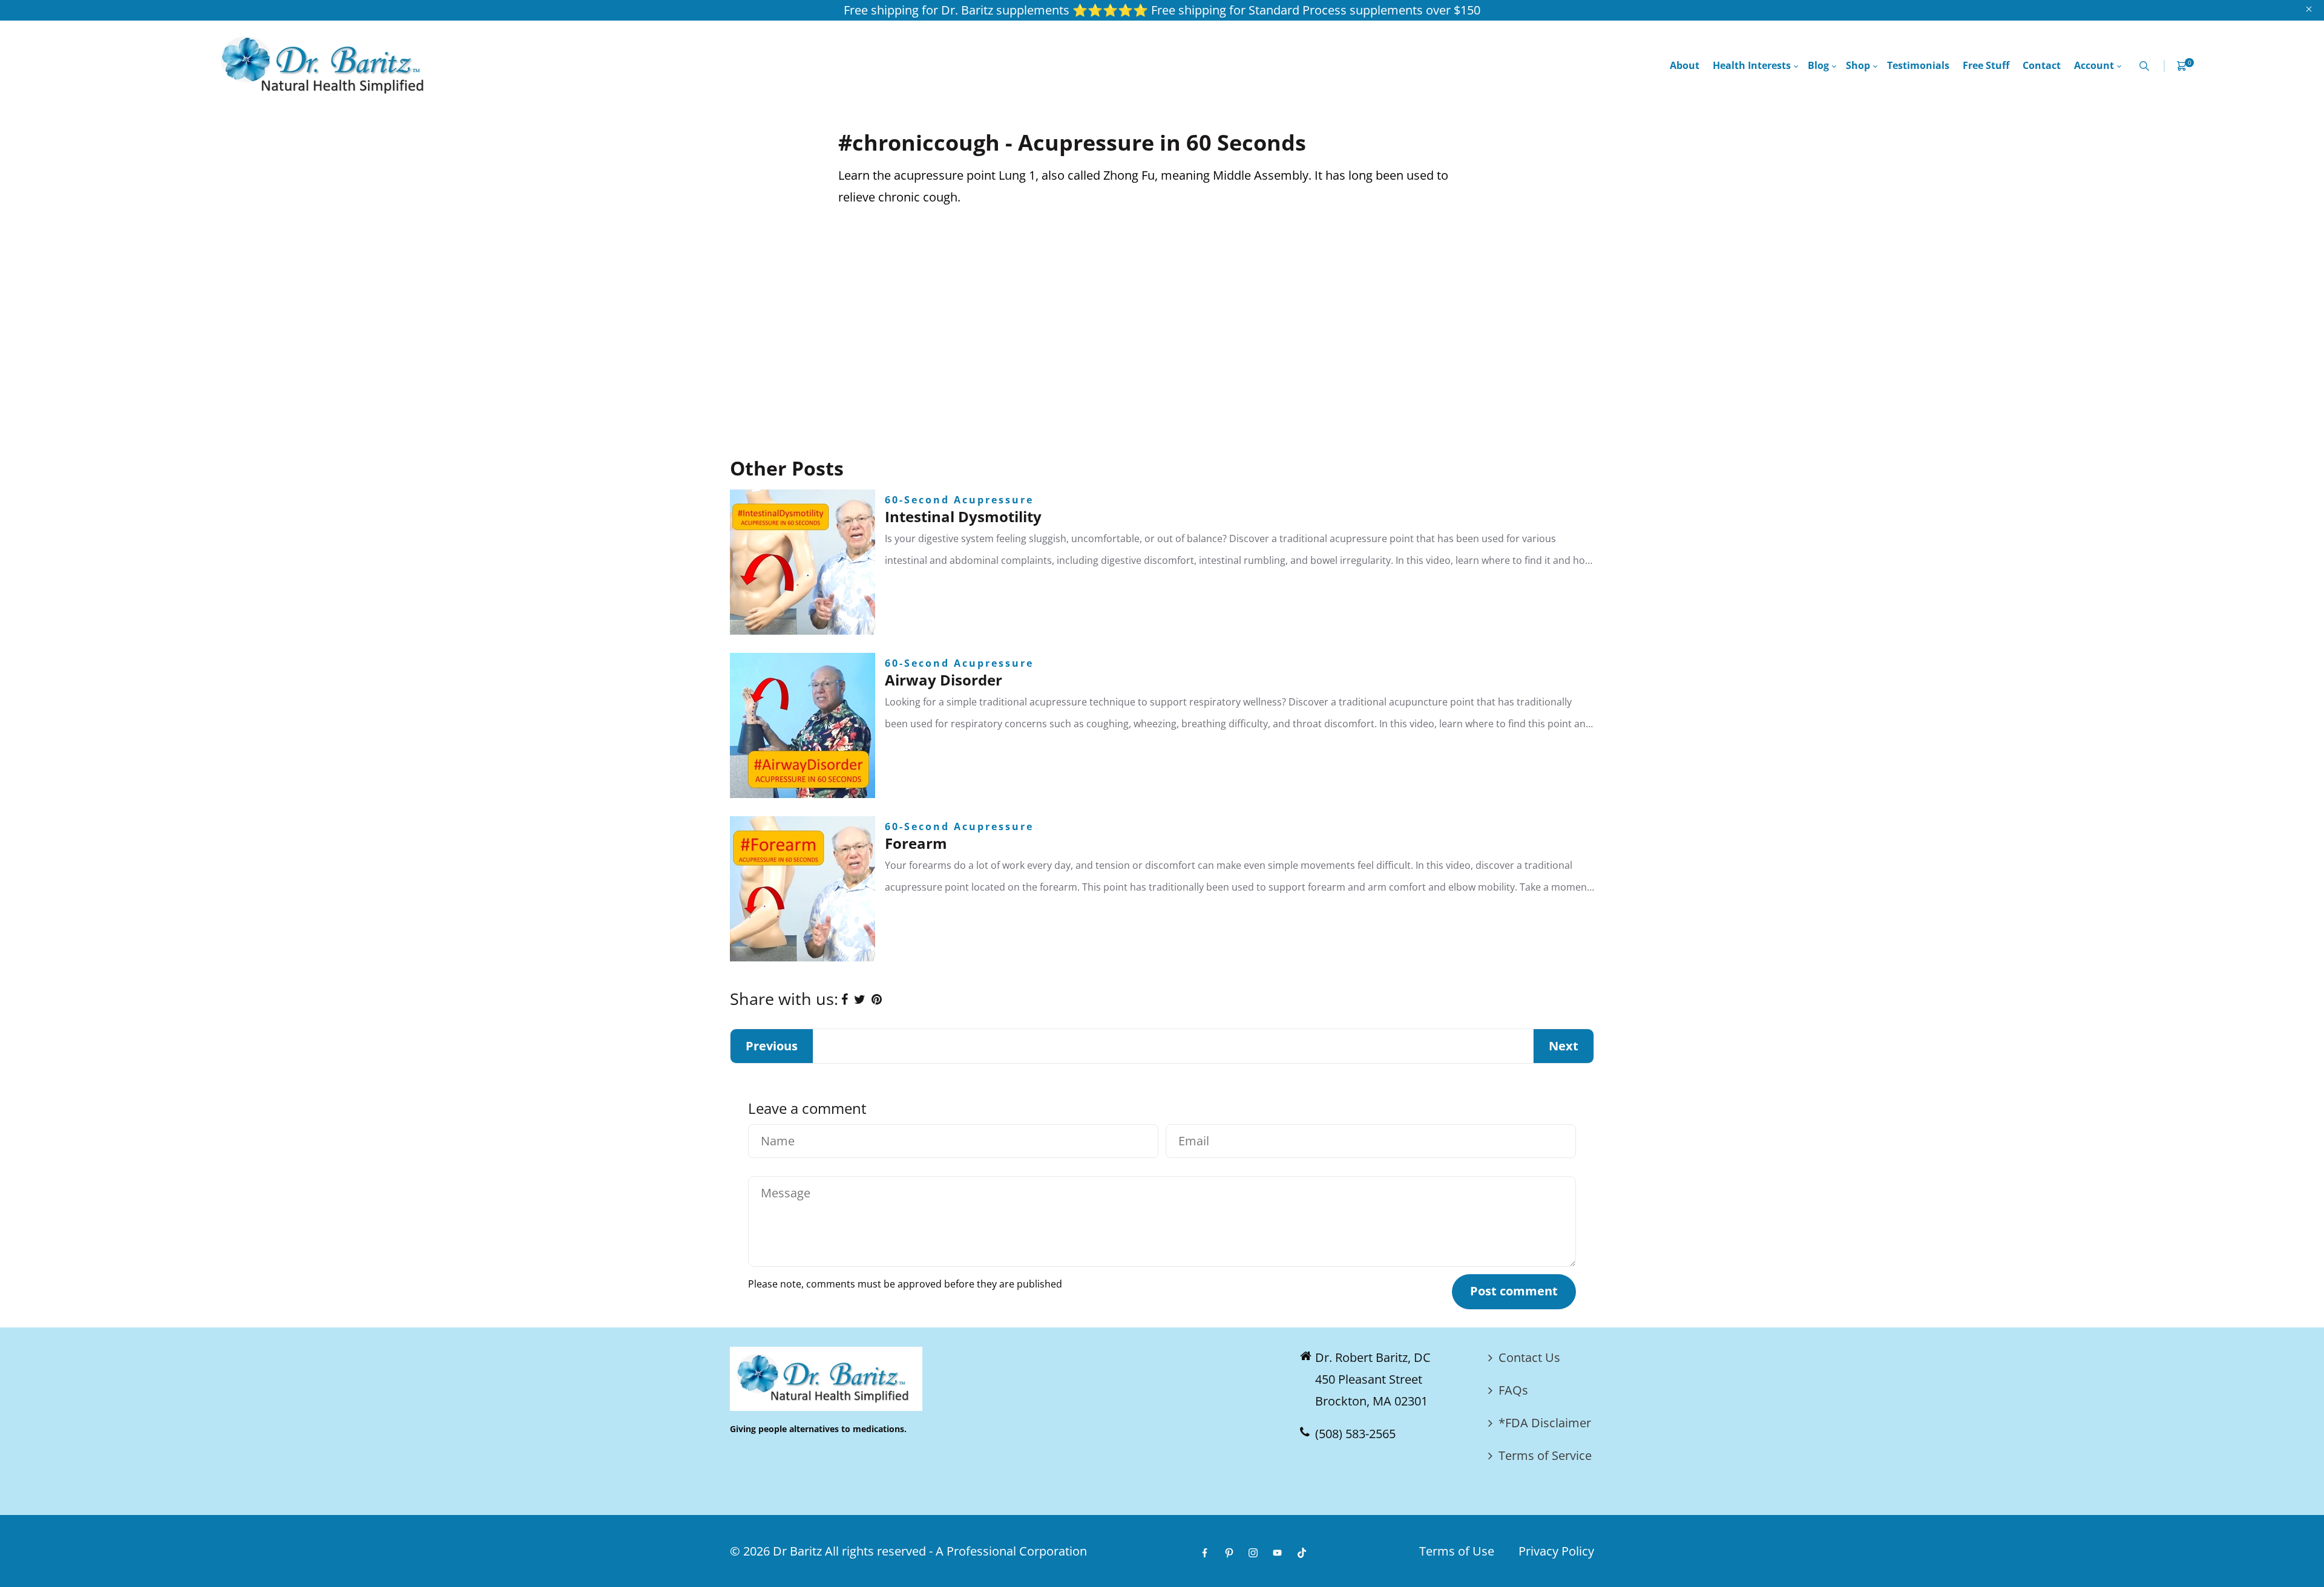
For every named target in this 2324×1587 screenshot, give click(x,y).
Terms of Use (1457, 1551)
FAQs (1513, 1390)
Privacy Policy (1556, 1551)
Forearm (916, 843)
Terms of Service (1545, 1455)
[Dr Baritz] (327, 64)
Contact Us (1529, 1357)
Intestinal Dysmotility (963, 516)
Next (1564, 1046)
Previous (772, 1046)
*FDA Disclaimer (1545, 1423)
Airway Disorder (944, 680)
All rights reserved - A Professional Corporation (956, 1551)
